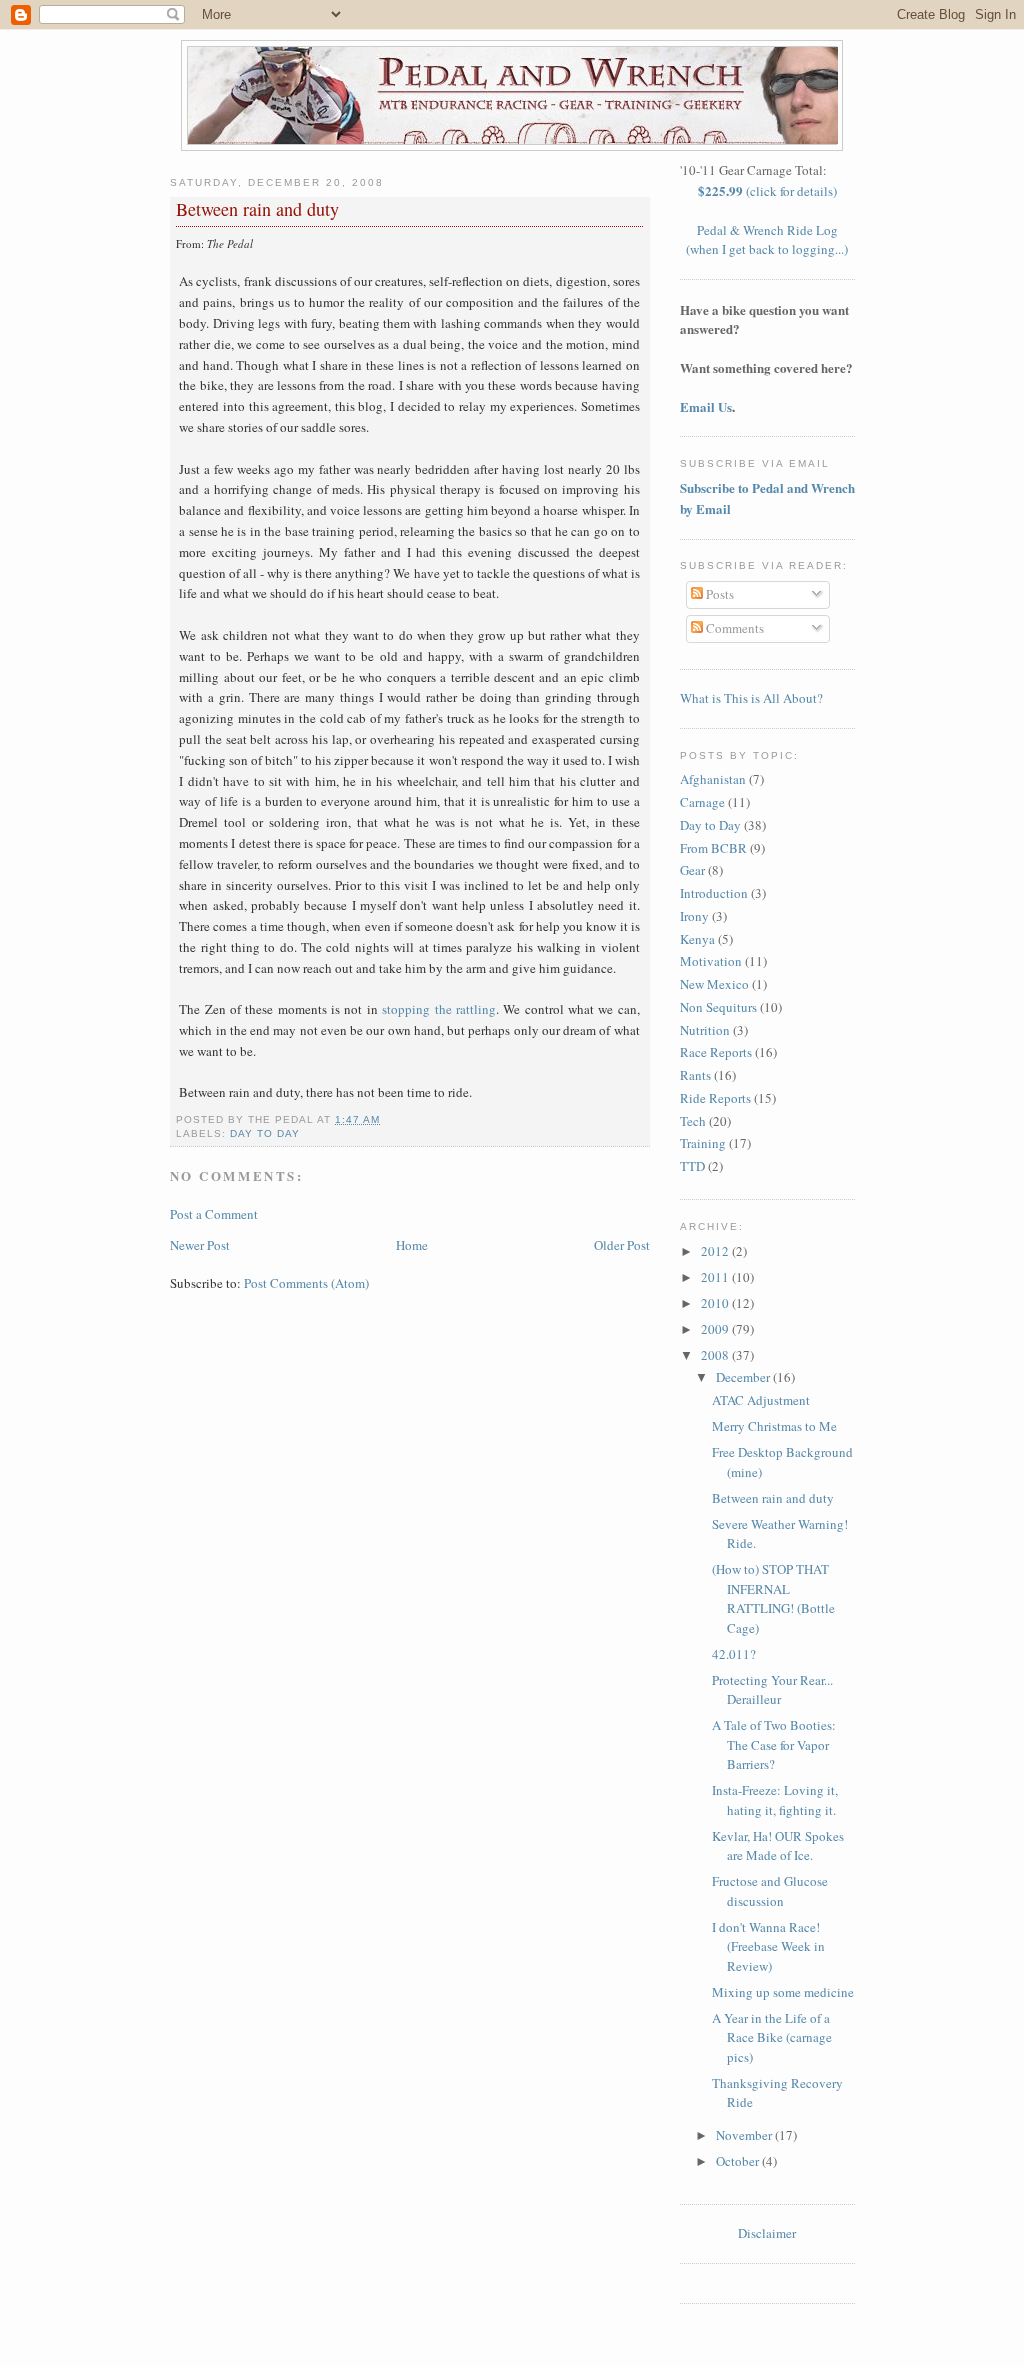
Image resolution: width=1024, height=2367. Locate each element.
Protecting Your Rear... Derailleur (772, 1690)
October (739, 2161)
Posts (718, 594)
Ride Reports (715, 1098)
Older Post (622, 1245)
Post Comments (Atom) (306, 1283)
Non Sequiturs (718, 1007)
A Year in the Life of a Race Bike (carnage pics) (772, 2037)
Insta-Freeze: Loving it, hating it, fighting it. (775, 1800)
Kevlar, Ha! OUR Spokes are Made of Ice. (778, 1846)
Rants (695, 1075)
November (745, 2135)
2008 (716, 1355)
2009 (716, 1329)
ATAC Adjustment (761, 1400)
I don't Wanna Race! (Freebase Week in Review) (768, 1946)
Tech (693, 1121)
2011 (716, 1277)
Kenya (697, 939)
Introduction (714, 893)
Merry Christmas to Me (774, 1426)
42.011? (734, 1654)
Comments (733, 628)
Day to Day (265, 1133)
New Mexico (714, 984)
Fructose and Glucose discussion (770, 1891)
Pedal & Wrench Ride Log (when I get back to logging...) (767, 240)
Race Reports (716, 1052)
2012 (716, 1251)
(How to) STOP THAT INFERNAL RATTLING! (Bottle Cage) (773, 1598)
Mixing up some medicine (783, 1992)
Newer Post (200, 1245)
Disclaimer (767, 2233)
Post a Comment (214, 1214)
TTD (692, 1166)
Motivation (711, 961)
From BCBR (713, 848)
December (744, 1377)
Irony (694, 916)
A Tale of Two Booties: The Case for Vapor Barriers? (774, 1744)
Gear (692, 870)
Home (412, 1245)
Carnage (702, 802)
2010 (716, 1303)
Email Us (706, 406)
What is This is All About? (751, 698)
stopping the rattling (439, 1009)
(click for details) (767, 191)
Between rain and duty (257, 209)
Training (703, 1143)
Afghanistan (713, 779)
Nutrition (705, 1030)
